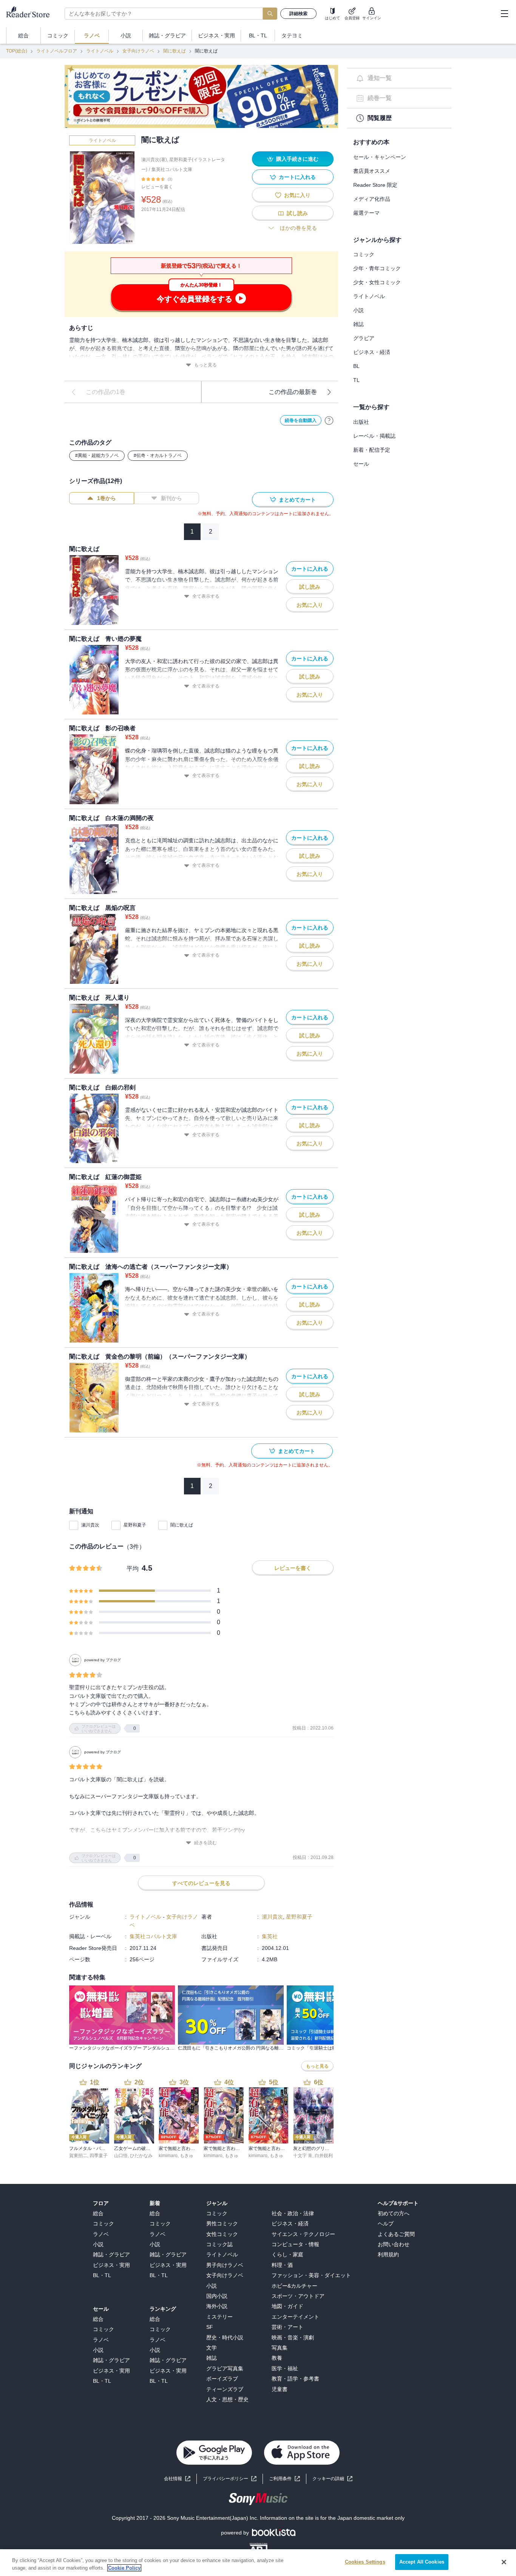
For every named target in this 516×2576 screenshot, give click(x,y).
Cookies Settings (365, 2562)
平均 (133, 1569)
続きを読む (205, 1843)
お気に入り (297, 195)
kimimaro (168, 2156)
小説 (358, 310)
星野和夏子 (135, 1525)
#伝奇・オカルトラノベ (158, 455)
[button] (332, 2479)
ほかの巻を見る (298, 228)
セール (361, 464)
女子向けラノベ (138, 51)
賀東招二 (78, 2156)
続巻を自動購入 (301, 420)
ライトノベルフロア (57, 51)
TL (356, 380)
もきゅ (187, 2156)
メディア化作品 (372, 199)
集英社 (270, 1936)
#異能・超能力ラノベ (97, 455)
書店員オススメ (372, 171)
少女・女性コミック (377, 282)
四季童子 (99, 2156)
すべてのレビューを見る (201, 1883)
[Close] (504, 2562)
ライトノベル (100, 51)
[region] (258, 2563)
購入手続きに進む (297, 159)
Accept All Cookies (422, 2562)
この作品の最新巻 (293, 392)
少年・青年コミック (377, 268)
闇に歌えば (175, 51)
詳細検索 (298, 14)
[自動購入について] (329, 420)
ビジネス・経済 (372, 352)
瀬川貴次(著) (154, 160)
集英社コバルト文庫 (172, 169)
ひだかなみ (141, 2156)
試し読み (297, 213)
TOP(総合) (17, 51)
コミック (364, 254)
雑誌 (358, 324)
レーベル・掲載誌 (374, 436)
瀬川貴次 (90, 1525)
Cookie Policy (124, 2568)
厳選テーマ (366, 213)
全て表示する (206, 596)
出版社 (361, 422)
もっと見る (205, 365)
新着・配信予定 (372, 450)
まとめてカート (297, 500)
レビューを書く (157, 187)
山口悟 (121, 2156)
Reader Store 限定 (375, 185)
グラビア (364, 338)
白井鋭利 (324, 2156)
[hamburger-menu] (504, 14)
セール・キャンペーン (380, 157)
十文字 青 (303, 2156)
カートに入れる (297, 177)
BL (356, 366)
